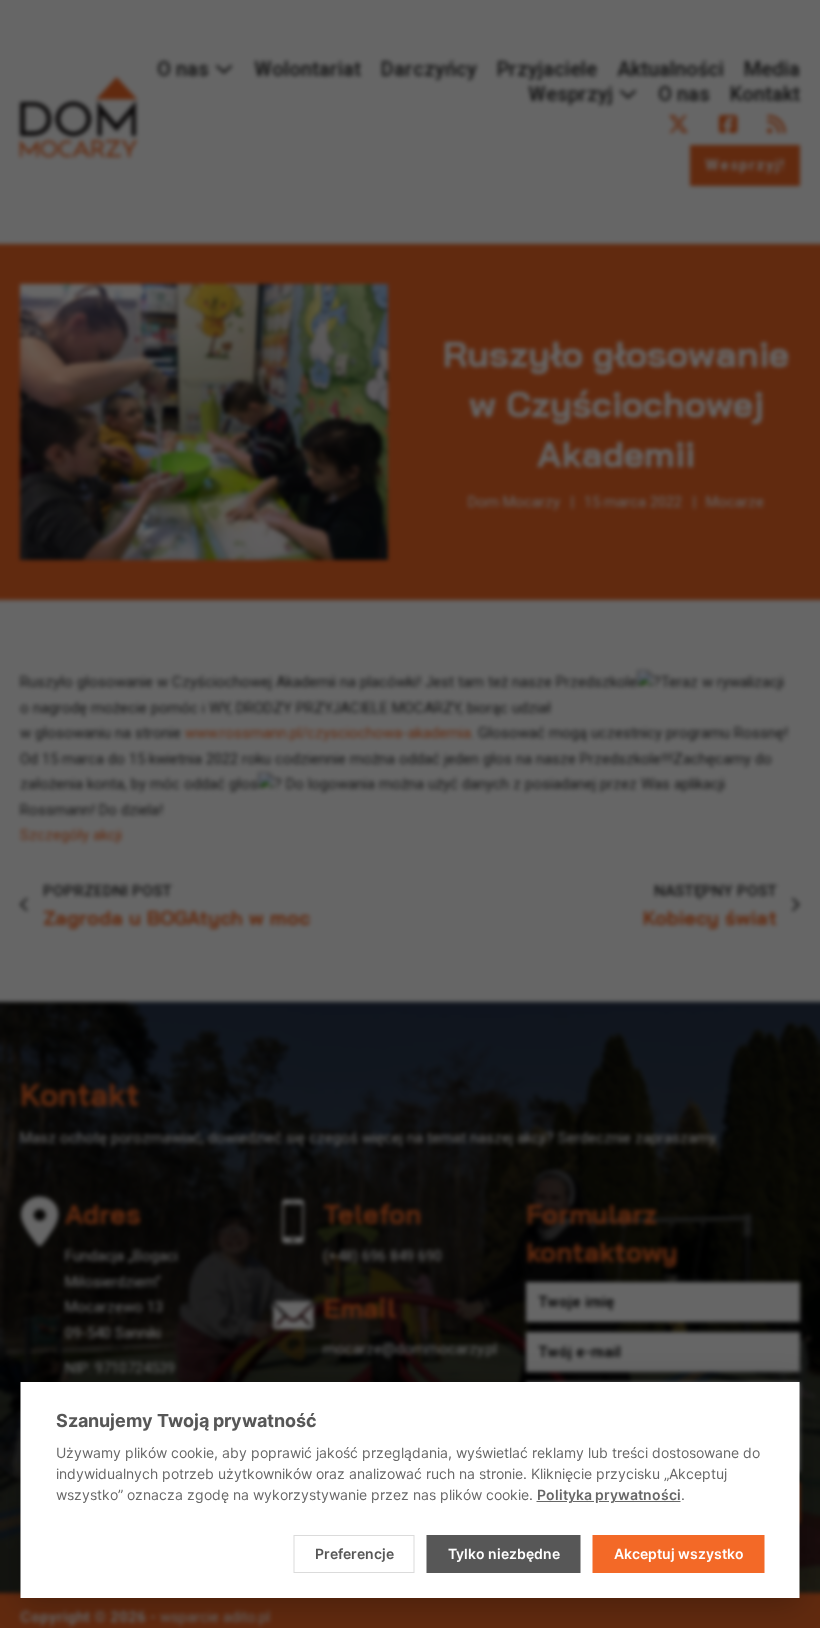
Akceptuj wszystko (679, 1553)
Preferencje (354, 1553)
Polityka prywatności (609, 1494)
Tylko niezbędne (504, 1553)
